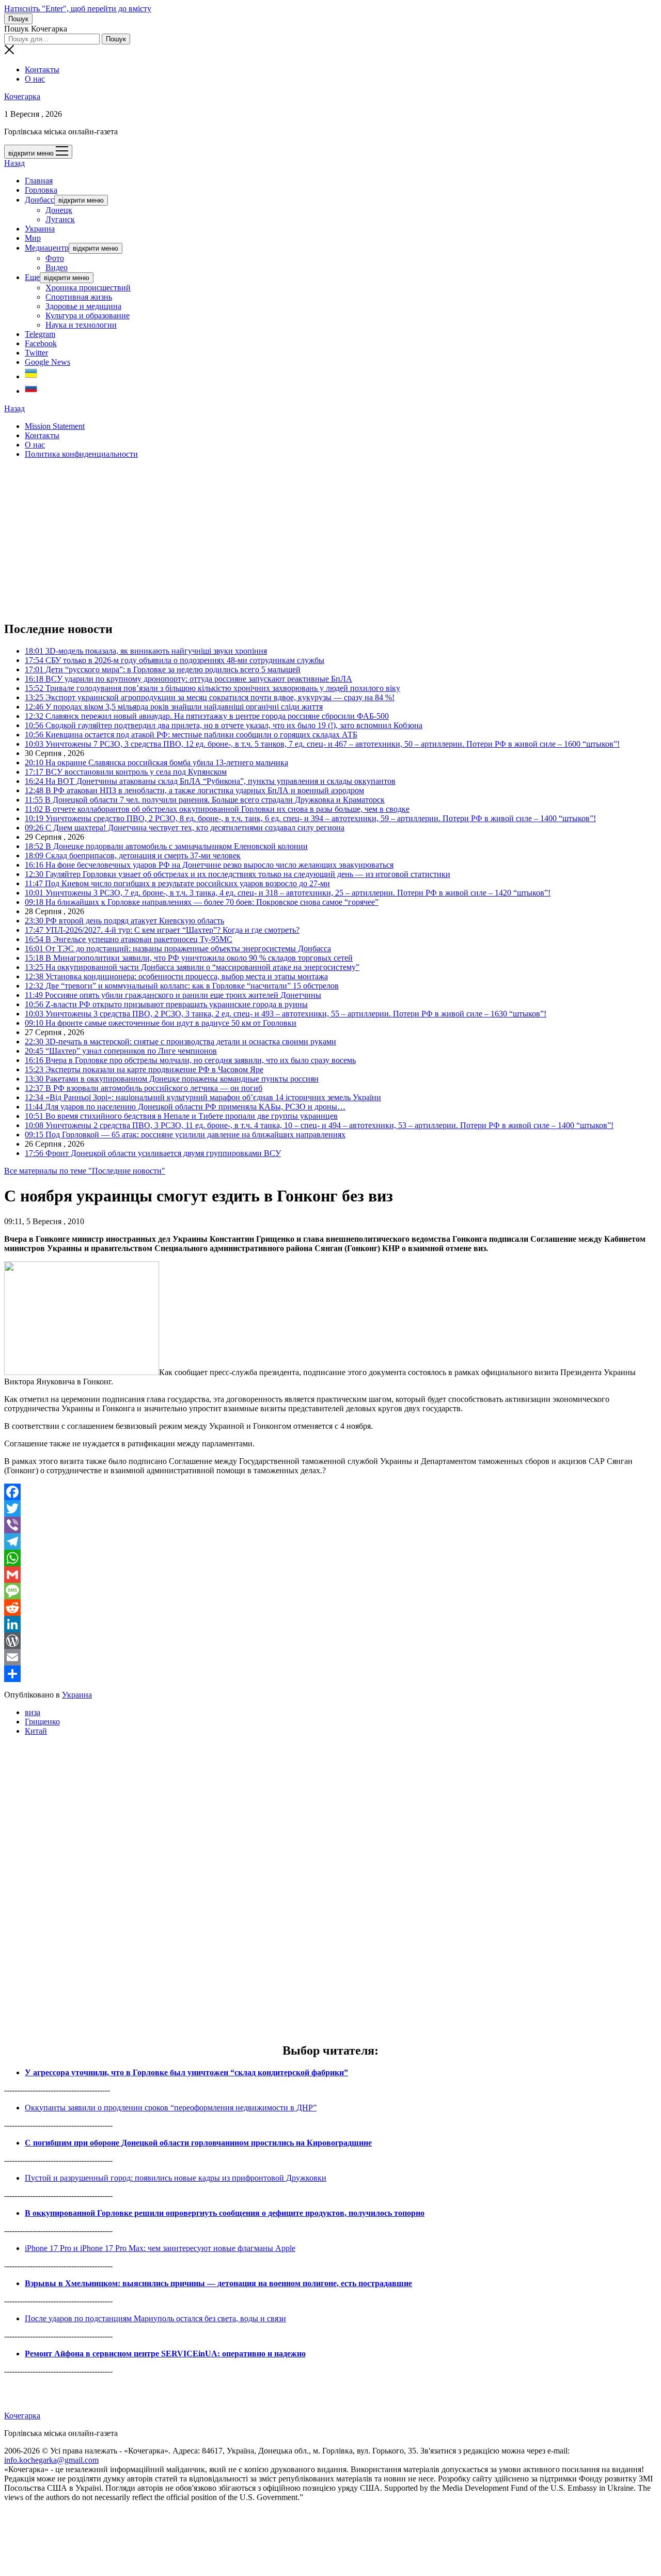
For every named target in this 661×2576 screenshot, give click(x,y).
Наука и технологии (81, 325)
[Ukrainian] (31, 376)
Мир (33, 238)
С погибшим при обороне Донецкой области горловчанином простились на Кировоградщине (198, 2143)
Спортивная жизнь (79, 297)
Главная (39, 181)
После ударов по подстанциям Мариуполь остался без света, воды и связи (155, 2318)
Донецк (59, 210)
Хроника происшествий (88, 288)
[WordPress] (330, 1641)
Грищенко (42, 1722)
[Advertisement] (314, 539)
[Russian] (31, 391)
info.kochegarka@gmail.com (51, 2460)
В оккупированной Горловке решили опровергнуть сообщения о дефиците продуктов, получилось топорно (225, 2213)
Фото (55, 258)
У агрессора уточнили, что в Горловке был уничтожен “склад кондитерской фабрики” (186, 2072)
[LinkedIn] (330, 1624)
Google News (48, 362)
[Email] (330, 1657)
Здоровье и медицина (83, 306)
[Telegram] (330, 1541)
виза (33, 1712)
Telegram (40, 334)
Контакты (42, 70)
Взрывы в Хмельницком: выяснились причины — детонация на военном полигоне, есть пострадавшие (218, 2283)
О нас (35, 79)
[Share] (330, 1674)
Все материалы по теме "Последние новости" (85, 1171)
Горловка (41, 190)
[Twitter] (330, 1508)
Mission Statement (55, 426)
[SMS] (330, 1591)
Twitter (36, 353)
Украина (40, 229)
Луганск (60, 219)
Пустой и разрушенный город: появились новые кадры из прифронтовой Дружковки (176, 2178)
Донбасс (40, 200)
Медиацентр (47, 248)
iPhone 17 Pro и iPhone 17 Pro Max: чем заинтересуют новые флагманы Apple (160, 2248)
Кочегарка (22, 96)
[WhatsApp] (330, 1558)
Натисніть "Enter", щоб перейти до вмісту (78, 9)
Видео (57, 267)
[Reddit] (330, 1608)
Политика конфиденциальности (81, 454)
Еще (32, 277)
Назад (14, 163)
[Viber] (330, 1525)
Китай (36, 1731)
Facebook (41, 343)
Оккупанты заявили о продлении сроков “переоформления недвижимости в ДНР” (171, 2108)
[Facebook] (330, 1492)
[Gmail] (330, 1575)
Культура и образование (88, 315)
